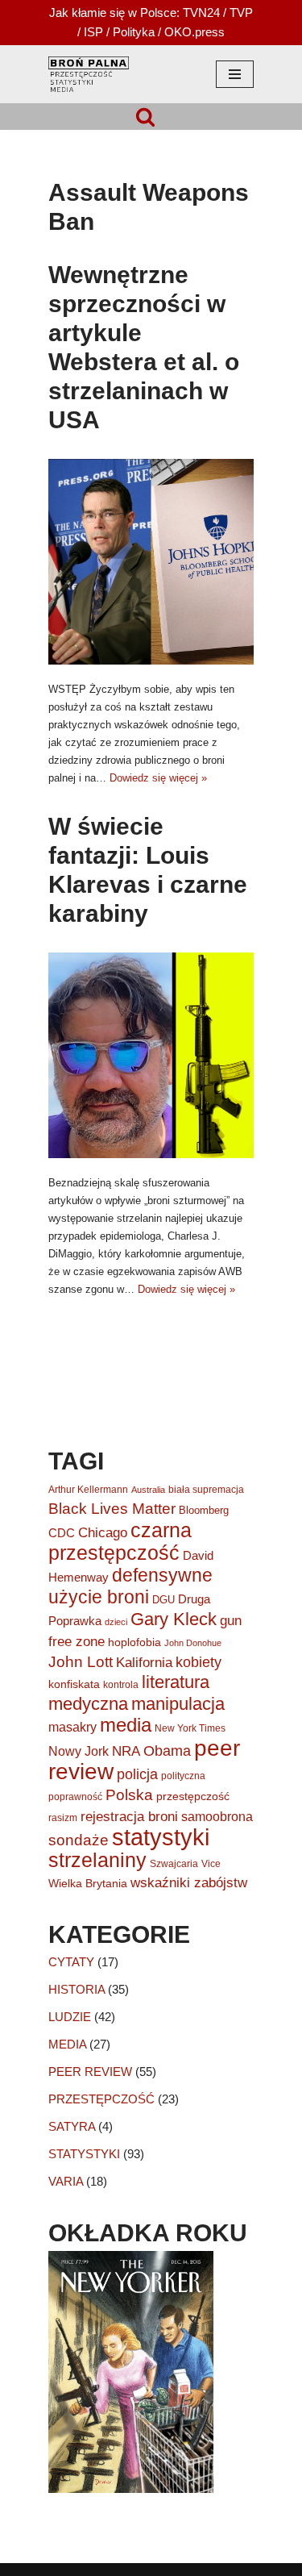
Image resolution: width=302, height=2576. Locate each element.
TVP (241, 13)
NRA (126, 1751)
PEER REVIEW (90, 2072)
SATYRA (72, 2126)
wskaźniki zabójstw (189, 1883)
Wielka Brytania (88, 1883)
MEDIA (67, 2044)
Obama (167, 1751)
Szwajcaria (174, 1864)
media (126, 1725)
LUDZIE (70, 2017)
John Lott (81, 1662)
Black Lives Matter (112, 1509)
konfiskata (74, 1684)
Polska (129, 1795)
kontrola (121, 1685)
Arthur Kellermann (88, 1490)
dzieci (116, 1622)
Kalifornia (144, 1663)
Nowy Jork (79, 1751)
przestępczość (193, 1796)
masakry (72, 1727)
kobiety (199, 1662)
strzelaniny (97, 1860)
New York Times (190, 1728)
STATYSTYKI (84, 2154)
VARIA (66, 2181)
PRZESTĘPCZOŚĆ (101, 2099)
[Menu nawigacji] (235, 74)
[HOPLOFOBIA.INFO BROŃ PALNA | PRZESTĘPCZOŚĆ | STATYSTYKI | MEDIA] (89, 74)
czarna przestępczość (120, 1541)
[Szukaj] (145, 117)
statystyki (161, 1837)
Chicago (103, 1533)
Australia (148, 1490)
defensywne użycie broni (130, 1586)
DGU (163, 1600)
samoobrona (217, 1817)
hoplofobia (134, 1642)
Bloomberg (204, 1510)
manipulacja (178, 1704)
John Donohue (193, 1643)
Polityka (134, 32)
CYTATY (71, 1962)
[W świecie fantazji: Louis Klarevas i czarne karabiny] (151, 1055)
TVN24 (201, 13)
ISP (93, 32)
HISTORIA (77, 1989)
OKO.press (194, 32)
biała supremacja (206, 1490)
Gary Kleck (174, 1619)
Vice (211, 1864)
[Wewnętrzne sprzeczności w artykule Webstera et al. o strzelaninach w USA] (151, 562)
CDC (62, 1533)
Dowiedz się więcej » (158, 778)
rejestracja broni (129, 1816)
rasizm (63, 1818)
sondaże (79, 1840)
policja (137, 1774)
